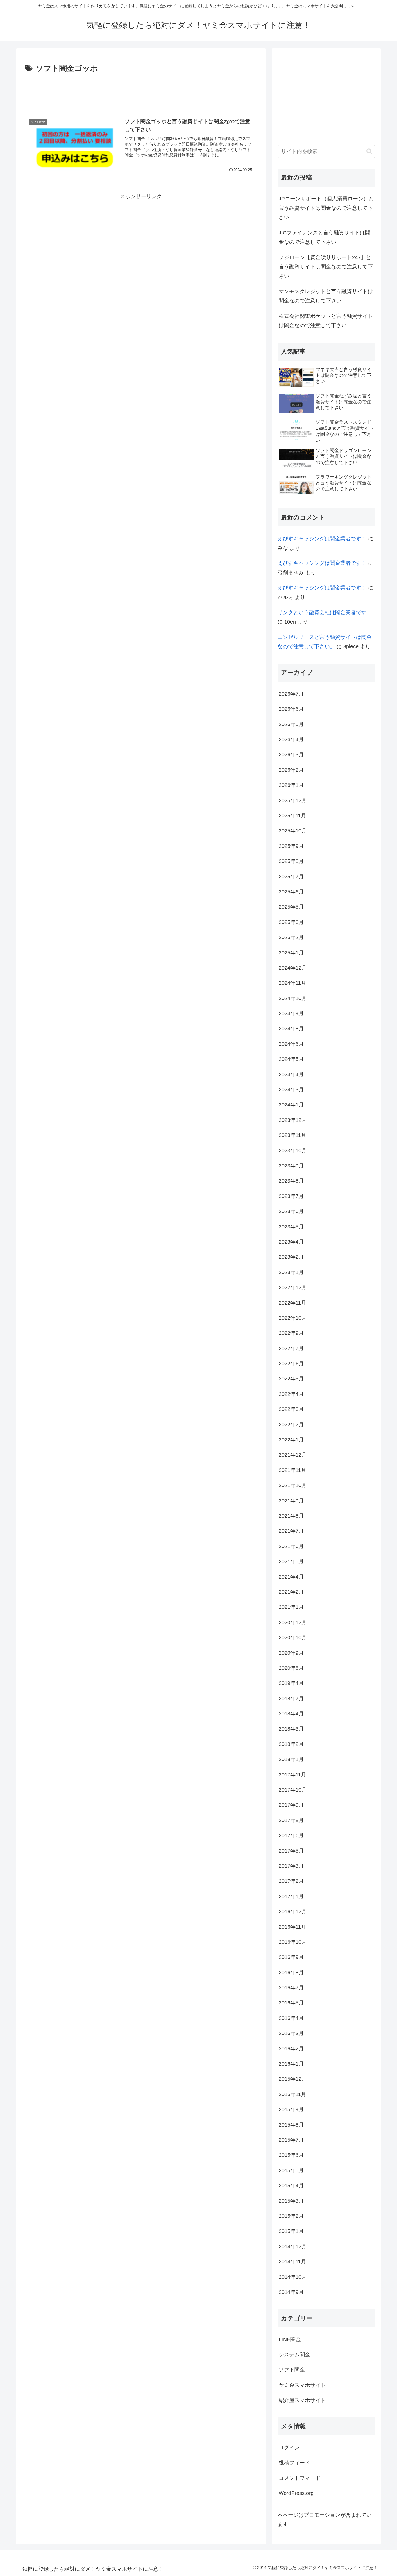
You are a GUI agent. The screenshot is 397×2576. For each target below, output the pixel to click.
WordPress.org (296, 2493)
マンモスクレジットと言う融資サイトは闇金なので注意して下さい (326, 296)
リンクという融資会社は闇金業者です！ (325, 612)
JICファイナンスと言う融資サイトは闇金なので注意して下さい (324, 237)
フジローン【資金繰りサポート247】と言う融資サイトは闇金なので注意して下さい (326, 267)
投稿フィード (294, 2463)
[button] (369, 151)
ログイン (289, 2448)
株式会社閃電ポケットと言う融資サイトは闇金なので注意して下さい (326, 321)
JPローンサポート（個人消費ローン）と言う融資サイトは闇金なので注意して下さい (326, 208)
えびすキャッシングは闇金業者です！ (322, 539)
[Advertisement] (141, 91)
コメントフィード (300, 2478)
